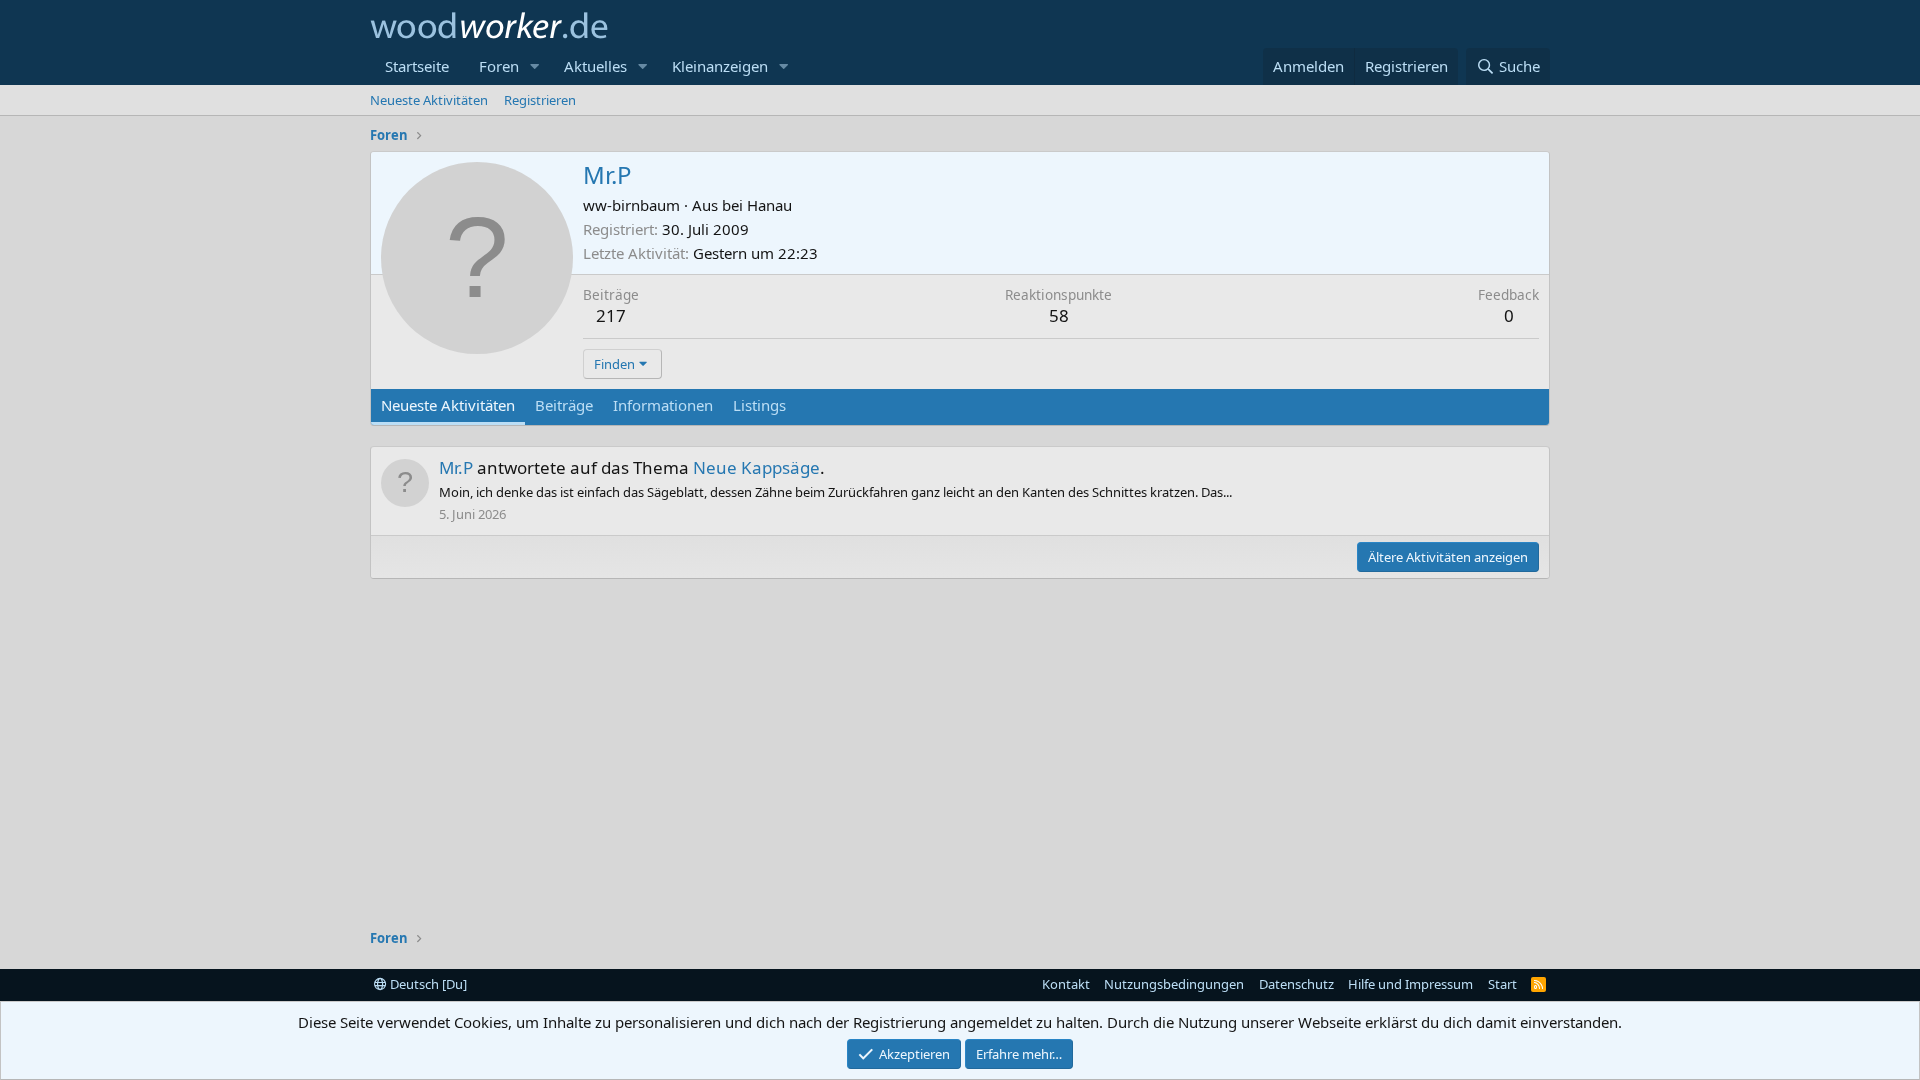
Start (1502, 984)
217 (611, 315)
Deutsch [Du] (427, 984)
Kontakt (1066, 984)
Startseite (417, 66)
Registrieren (540, 100)
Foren (499, 66)
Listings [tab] (759, 405)
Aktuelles (595, 66)
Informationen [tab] (663, 405)
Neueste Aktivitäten (429, 100)
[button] (535, 66)
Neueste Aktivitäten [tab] (448, 405)
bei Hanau (757, 205)
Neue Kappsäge (756, 467)
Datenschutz (1296, 984)
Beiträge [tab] (564, 405)
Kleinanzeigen (720, 66)
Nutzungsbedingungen (1174, 984)
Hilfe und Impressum (1410, 984)
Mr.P (456, 467)
